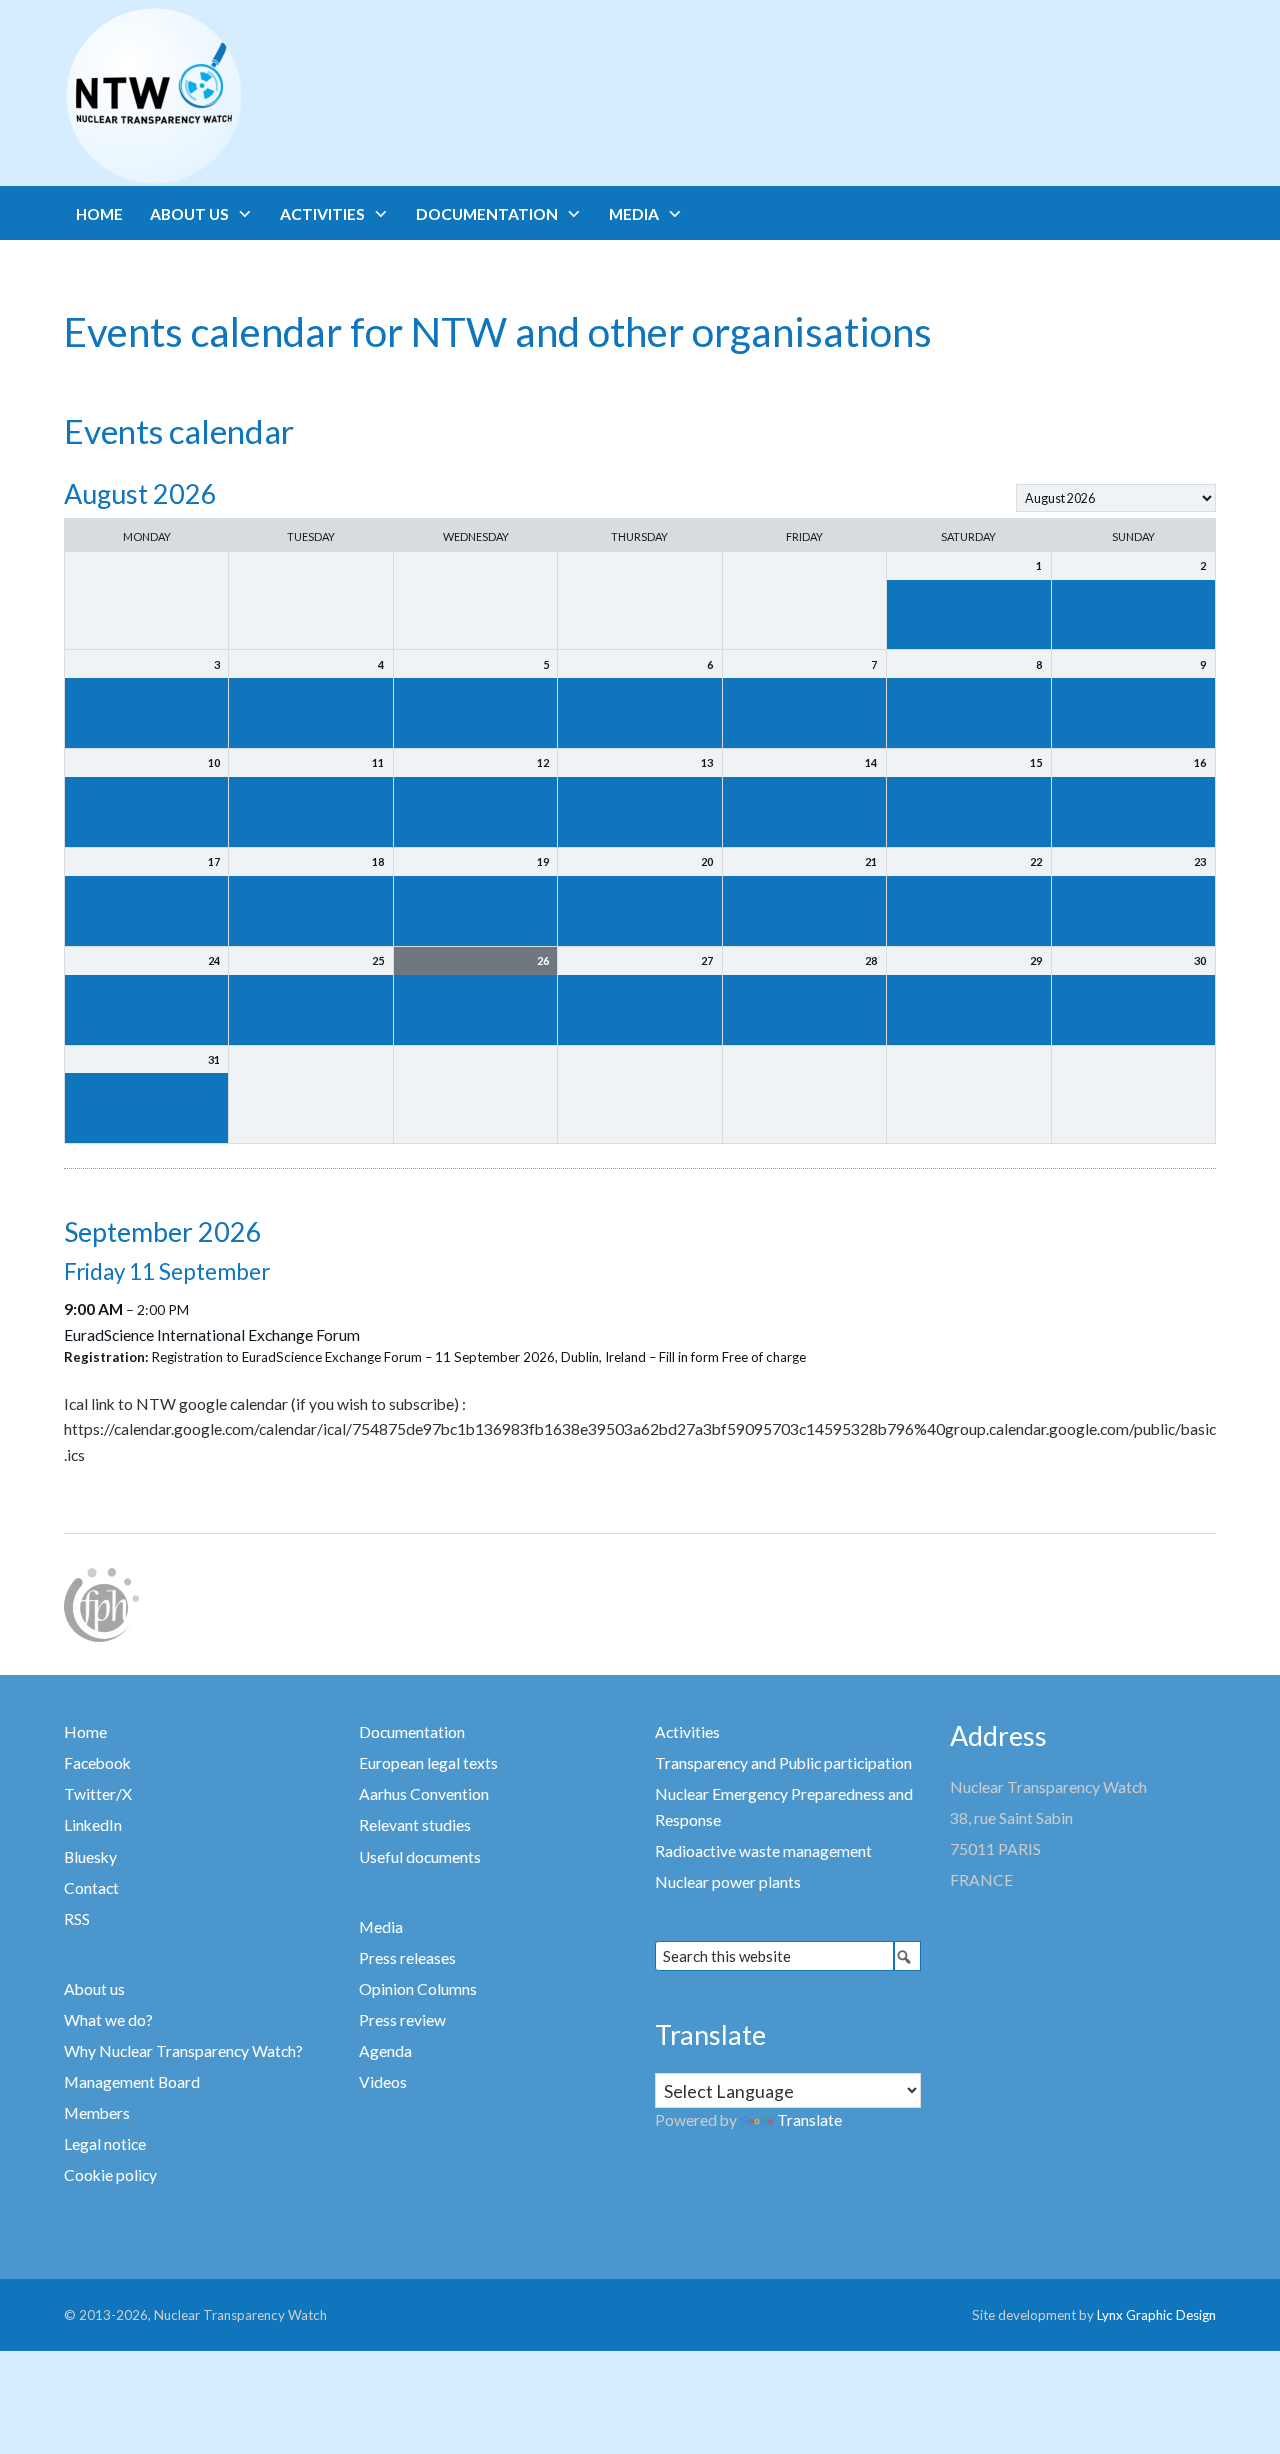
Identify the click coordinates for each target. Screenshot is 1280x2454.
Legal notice (105, 2144)
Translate (809, 2120)
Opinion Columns (418, 1989)
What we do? (108, 2020)
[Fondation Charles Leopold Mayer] (101, 1603)
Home (85, 1732)
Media (381, 1927)
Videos (383, 2082)
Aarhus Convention (424, 1794)
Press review (402, 2020)
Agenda (385, 2051)
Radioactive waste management (763, 1851)
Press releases (407, 1958)
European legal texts (428, 1763)
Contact (91, 1888)
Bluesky (90, 1857)
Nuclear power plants (728, 1882)
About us (94, 1989)
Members (97, 2113)
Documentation (412, 1732)
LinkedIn (93, 1825)
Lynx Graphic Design (1156, 2315)
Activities (687, 1732)
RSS (77, 1919)
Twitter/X (98, 1794)
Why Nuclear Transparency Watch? (183, 2051)
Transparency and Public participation (783, 1763)
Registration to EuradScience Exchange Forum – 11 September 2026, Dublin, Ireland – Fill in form (435, 1357)
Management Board (132, 2082)
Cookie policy (110, 2175)
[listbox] (1116, 498)
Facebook (97, 1763)
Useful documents (420, 1857)
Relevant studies (415, 1825)
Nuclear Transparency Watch (232, 96)
